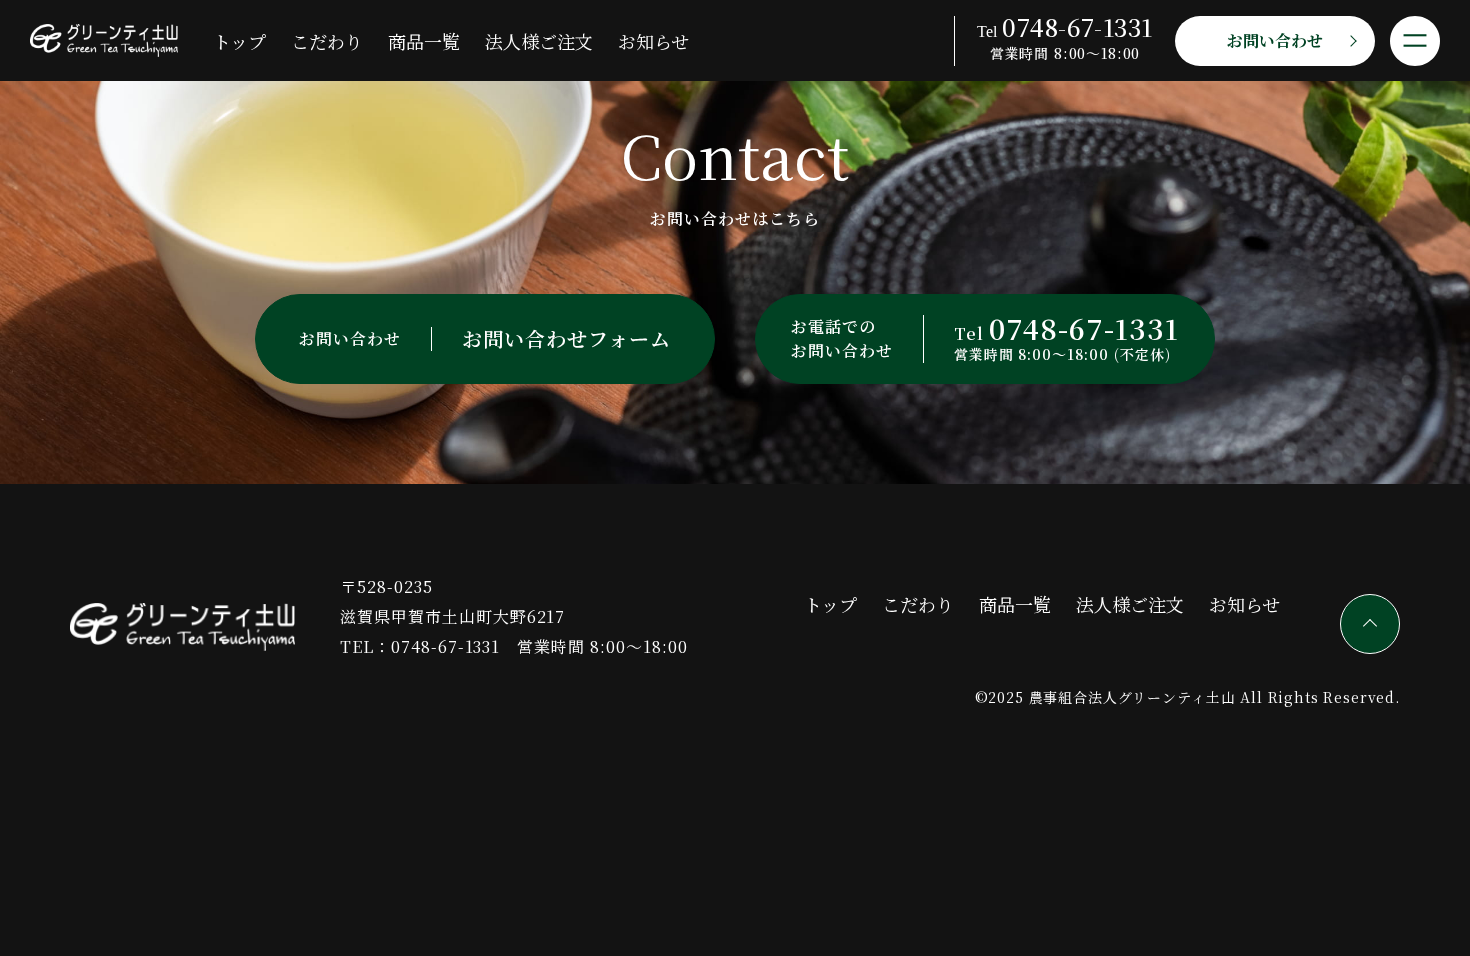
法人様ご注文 (539, 41)
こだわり (327, 41)
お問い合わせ (1275, 40)
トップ (239, 41)
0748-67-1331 (446, 646)
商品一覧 (424, 41)
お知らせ (653, 41)
